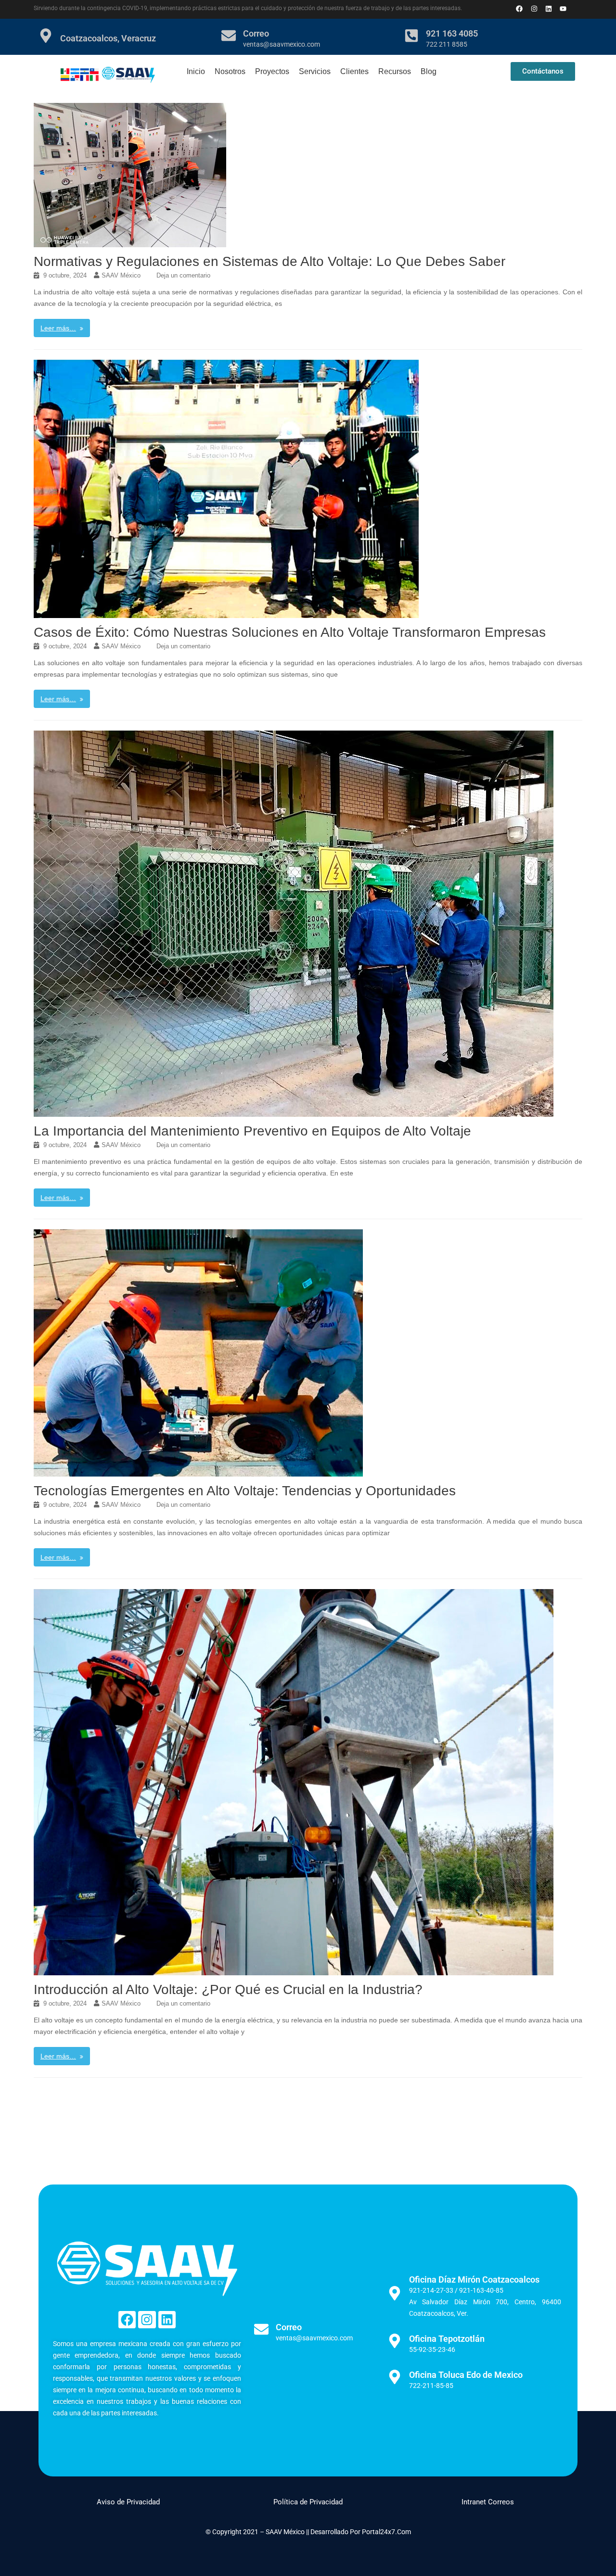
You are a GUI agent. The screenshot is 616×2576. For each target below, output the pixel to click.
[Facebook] (127, 2320)
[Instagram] (147, 2320)
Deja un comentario (183, 275)
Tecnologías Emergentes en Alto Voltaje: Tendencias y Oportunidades (245, 1491)
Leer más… (58, 328)
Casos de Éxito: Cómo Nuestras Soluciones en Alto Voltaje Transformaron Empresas (290, 632)
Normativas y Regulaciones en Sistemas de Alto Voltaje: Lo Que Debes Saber (269, 261)
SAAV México (121, 275)
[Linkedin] (548, 8)
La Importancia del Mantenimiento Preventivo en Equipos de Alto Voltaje (252, 1131)
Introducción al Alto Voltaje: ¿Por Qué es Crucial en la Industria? (228, 1989)
